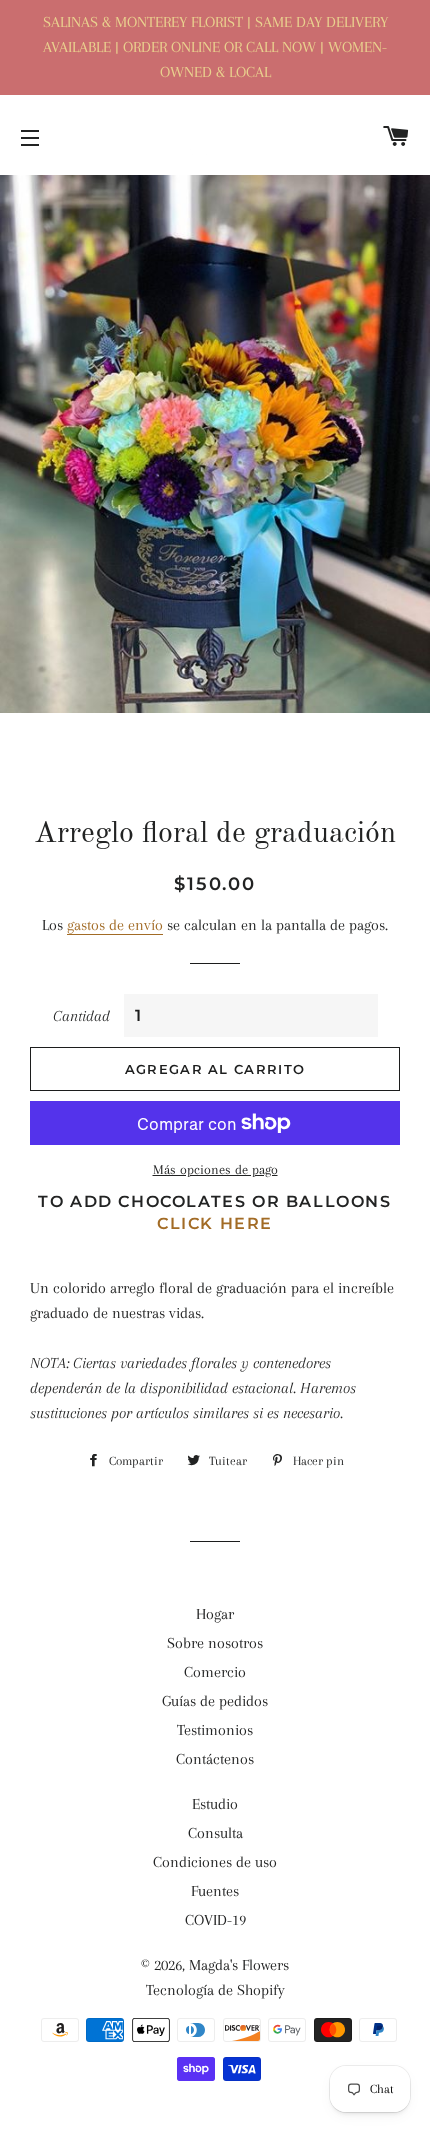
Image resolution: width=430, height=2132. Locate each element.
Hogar (215, 1614)
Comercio (215, 1672)
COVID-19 (215, 1920)
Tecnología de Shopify (215, 1990)
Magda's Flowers (239, 1965)
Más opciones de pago (215, 1169)
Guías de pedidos (215, 1701)
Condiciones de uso (215, 1862)
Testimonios (215, 1730)
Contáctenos (215, 1759)
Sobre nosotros (215, 1643)
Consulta (215, 1833)
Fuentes (215, 1891)
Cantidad (81, 1016)
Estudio (215, 1804)
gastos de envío (115, 925)
